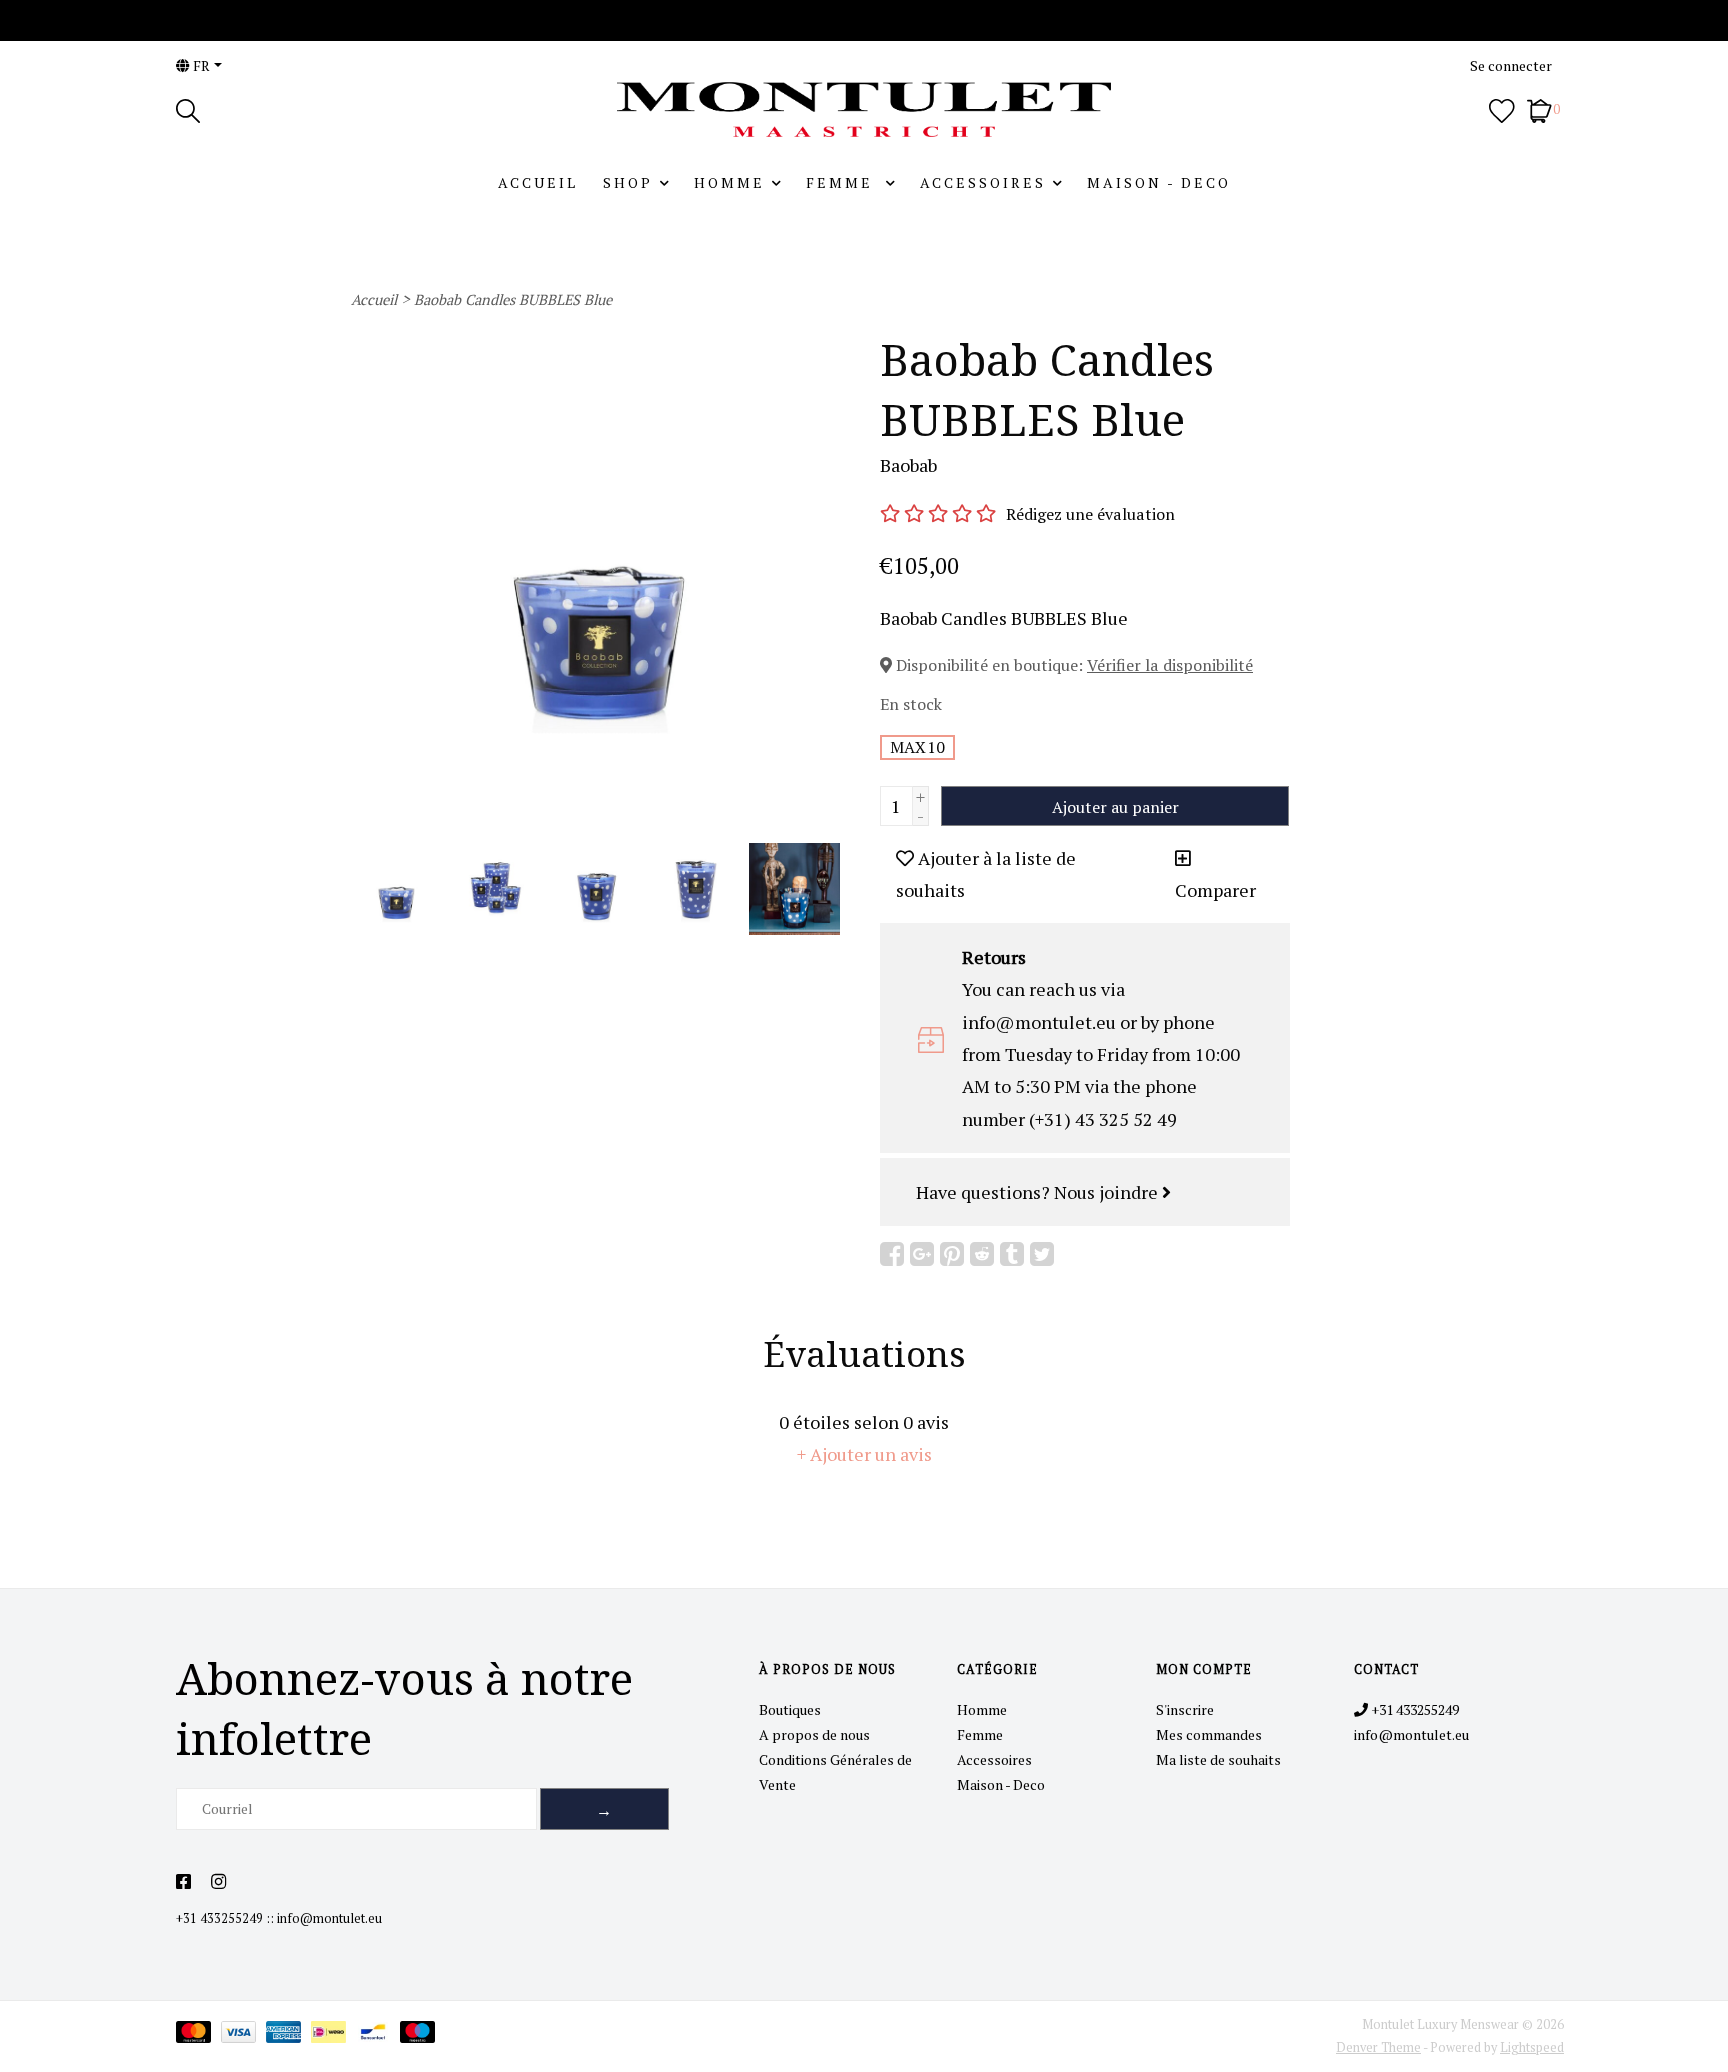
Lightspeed (1532, 2047)
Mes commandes (1209, 1734)
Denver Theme (1378, 2047)
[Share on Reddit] (982, 1254)
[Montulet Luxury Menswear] (864, 109)
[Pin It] (952, 1254)
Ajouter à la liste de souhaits (986, 874)
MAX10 (918, 747)
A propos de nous (814, 1734)
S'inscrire (1185, 1709)
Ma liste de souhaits (1218, 1759)
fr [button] (200, 65)
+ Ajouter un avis (864, 1454)
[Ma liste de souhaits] (1502, 108)
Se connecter (1511, 65)
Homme (729, 182)
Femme (842, 182)
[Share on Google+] (922, 1254)
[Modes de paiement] (198, 2035)
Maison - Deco (1159, 182)
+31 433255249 (219, 1918)
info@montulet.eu (329, 1918)
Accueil (538, 182)
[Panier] (1539, 108)
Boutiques (790, 1709)
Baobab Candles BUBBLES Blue (513, 299)
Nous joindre (1108, 1192)
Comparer (1215, 890)
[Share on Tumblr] (1012, 1254)
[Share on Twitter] (1042, 1254)
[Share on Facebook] (892, 1254)
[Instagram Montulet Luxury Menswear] (218, 1882)
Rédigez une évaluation (1090, 514)
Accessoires (983, 182)
